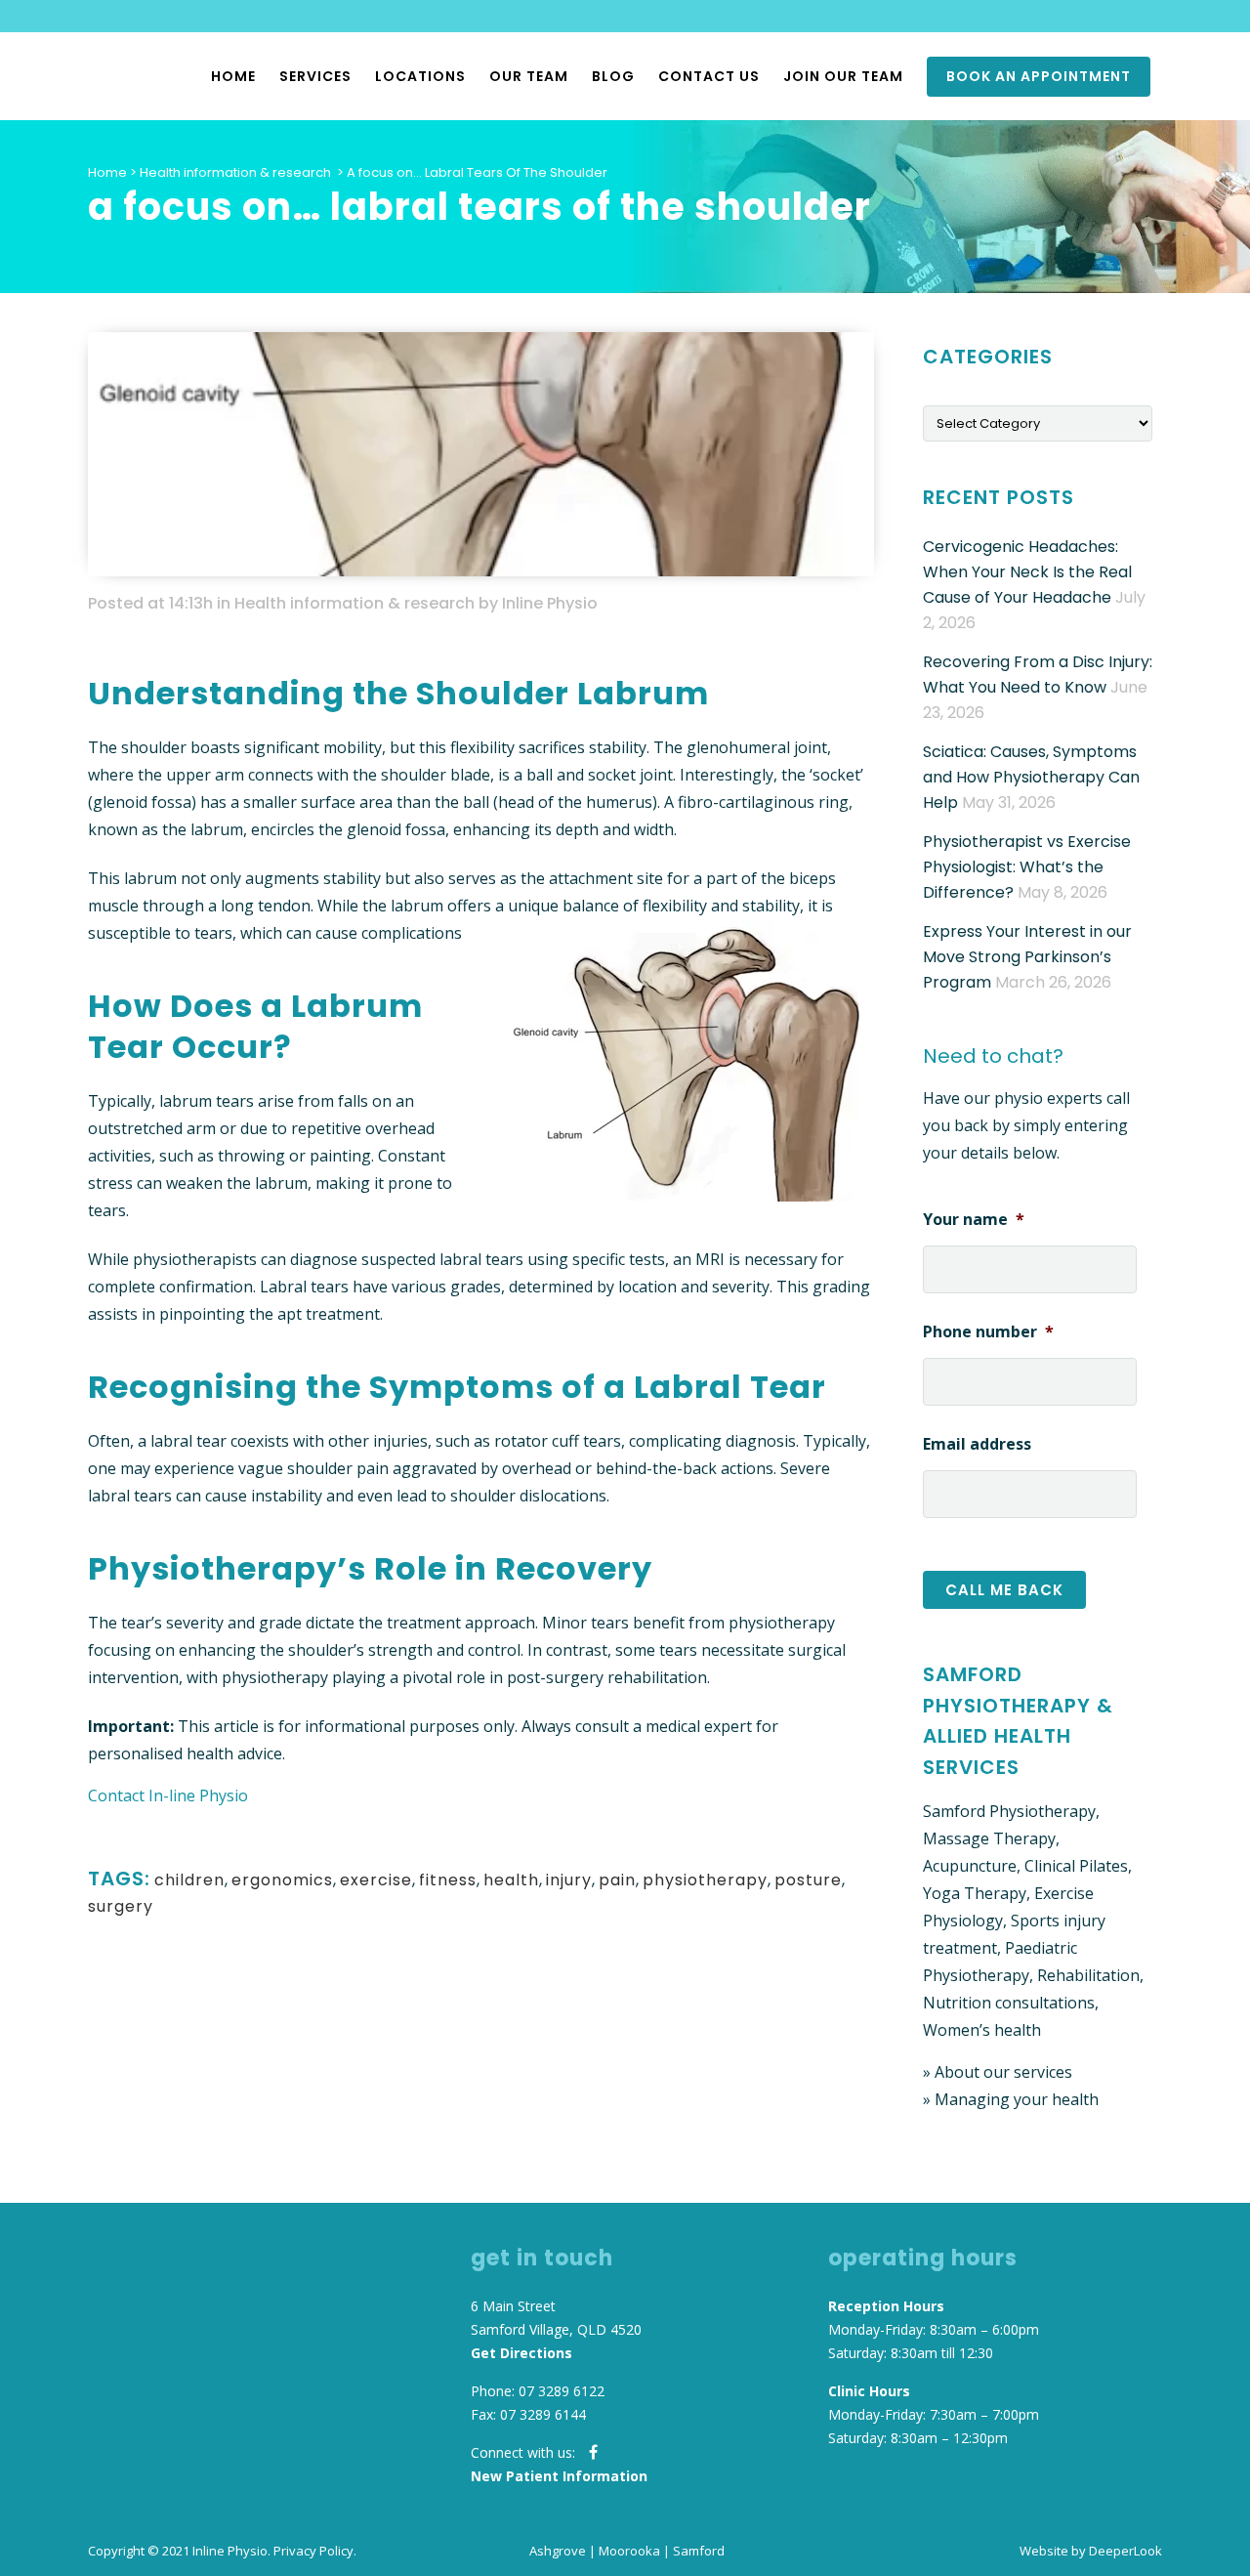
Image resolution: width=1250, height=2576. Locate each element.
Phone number (988, 1332)
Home (107, 172)
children (189, 1880)
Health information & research (235, 172)
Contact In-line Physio (168, 1795)
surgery (121, 1906)
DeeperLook (1125, 2551)
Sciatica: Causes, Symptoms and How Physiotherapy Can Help (1031, 777)
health (511, 1880)
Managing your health (1017, 2099)
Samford (699, 2551)
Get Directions (521, 2353)
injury (569, 1880)
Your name (974, 1220)
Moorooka (629, 2551)
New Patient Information (559, 2476)
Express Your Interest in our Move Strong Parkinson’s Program (1027, 957)
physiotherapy (705, 1880)
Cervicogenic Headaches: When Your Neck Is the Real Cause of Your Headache (1027, 572)
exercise (376, 1880)
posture (808, 1880)
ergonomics (282, 1880)
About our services (1003, 2072)
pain (617, 1880)
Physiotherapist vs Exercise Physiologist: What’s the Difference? (1027, 867)
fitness (448, 1880)
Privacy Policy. (315, 2551)
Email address (977, 1444)
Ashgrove (558, 2551)
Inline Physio (550, 603)
